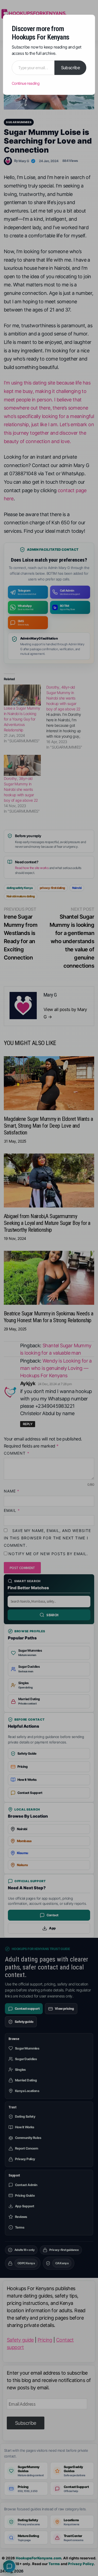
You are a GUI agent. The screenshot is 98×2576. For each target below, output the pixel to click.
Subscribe (71, 68)
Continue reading (26, 83)
